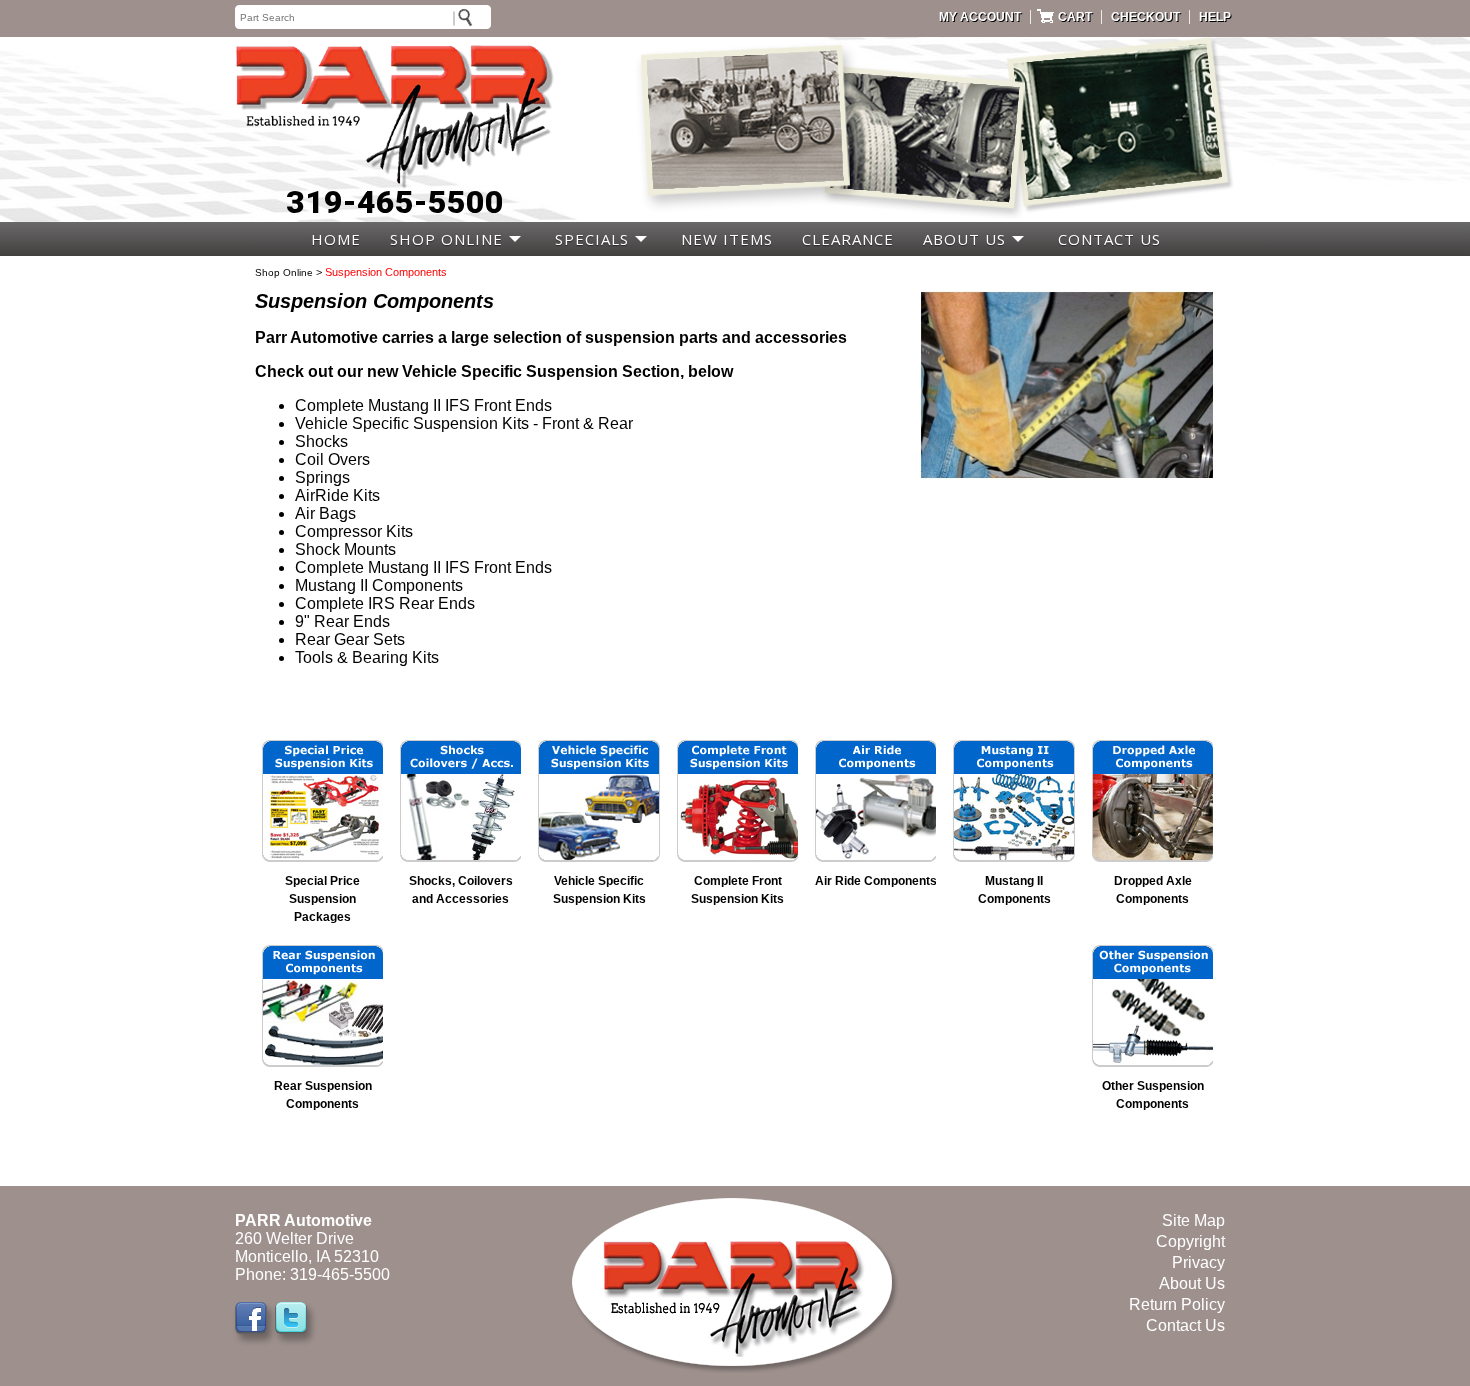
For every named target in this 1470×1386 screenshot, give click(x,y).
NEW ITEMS (727, 239)
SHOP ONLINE (446, 239)
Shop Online (284, 272)
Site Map (1193, 1220)
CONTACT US (1109, 239)
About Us (1192, 1283)
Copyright (1190, 1241)
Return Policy (1177, 1304)
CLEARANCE (848, 239)
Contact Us (1185, 1325)
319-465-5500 (395, 202)
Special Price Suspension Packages (322, 899)
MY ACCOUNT (980, 17)
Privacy (1198, 1262)
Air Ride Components (876, 881)
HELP (1215, 17)
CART (1075, 17)
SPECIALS (592, 239)
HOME (336, 239)
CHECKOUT (1145, 17)
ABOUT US (964, 239)
